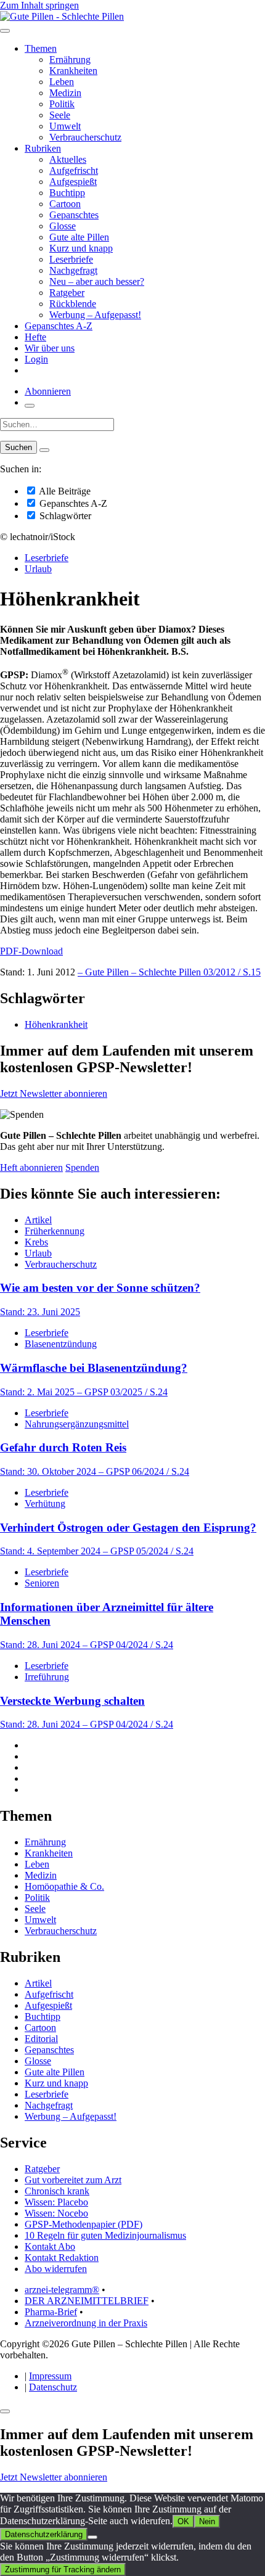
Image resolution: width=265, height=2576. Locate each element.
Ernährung (70, 59)
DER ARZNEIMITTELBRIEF (87, 2301)
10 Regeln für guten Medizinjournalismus (105, 2235)
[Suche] (30, 406)
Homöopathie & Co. (64, 1886)
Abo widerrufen (56, 2269)
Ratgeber (67, 293)
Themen (41, 48)
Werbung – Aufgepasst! (95, 315)
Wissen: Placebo (56, 2202)
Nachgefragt (73, 270)
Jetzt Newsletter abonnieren (54, 1093)
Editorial (41, 2039)
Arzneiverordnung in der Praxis (86, 2323)
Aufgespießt (73, 182)
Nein (207, 2521)
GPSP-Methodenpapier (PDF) (84, 2224)
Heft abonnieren (31, 1167)
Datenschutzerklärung (44, 2534)
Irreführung (47, 1677)
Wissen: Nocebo (56, 2213)
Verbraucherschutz (85, 137)
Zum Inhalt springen (39, 5)
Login (36, 359)
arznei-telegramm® (62, 2290)
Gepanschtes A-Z (59, 326)
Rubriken (43, 148)
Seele (60, 115)
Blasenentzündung (61, 1344)
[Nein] (92, 2537)
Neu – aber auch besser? (97, 281)
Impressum (50, 2376)
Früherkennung (55, 1231)
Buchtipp (67, 193)
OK (183, 2521)
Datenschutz (53, 2387)
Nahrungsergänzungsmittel (77, 1424)
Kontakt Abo (50, 2246)
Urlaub (38, 569)
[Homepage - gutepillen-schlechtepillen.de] (62, 16)
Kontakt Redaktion (62, 2258)
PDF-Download (31, 951)
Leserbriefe (71, 259)
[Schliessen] (5, 2411)
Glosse (63, 226)
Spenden (82, 1167)
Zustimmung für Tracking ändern (63, 2570)
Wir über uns (50, 348)
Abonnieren (48, 391)
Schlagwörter (64, 516)
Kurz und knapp (81, 248)
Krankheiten (73, 71)
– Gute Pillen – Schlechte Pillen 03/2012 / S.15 (169, 972)
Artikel (38, 1220)
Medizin (65, 93)
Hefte (35, 337)
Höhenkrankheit (56, 1024)
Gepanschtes (74, 215)
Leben (62, 82)
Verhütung (45, 1503)
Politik (62, 104)
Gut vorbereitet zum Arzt (73, 2180)
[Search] (44, 450)
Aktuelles (68, 159)
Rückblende (73, 304)
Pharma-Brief (51, 2312)
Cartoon (65, 204)
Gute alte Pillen (79, 237)
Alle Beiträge (64, 491)
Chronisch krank (57, 2191)
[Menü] (5, 31)
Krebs (36, 1242)
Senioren (42, 1583)
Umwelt (65, 126)
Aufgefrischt (74, 170)
